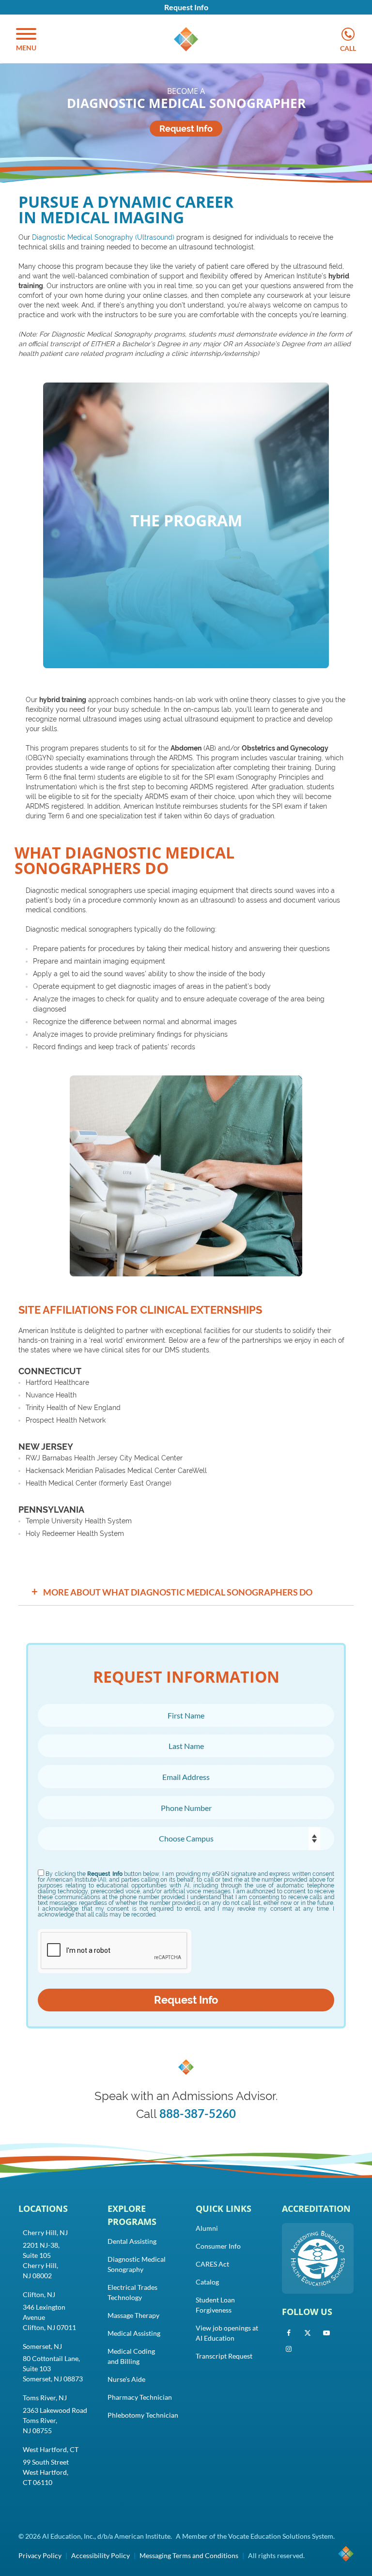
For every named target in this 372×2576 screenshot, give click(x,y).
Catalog (207, 2282)
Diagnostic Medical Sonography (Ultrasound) (103, 237)
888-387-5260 (198, 2113)
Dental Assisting (132, 2241)
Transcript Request (224, 2356)
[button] (26, 40)
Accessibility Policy (101, 2555)
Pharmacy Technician (140, 2397)
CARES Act (212, 2264)
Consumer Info (218, 2246)
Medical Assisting (134, 2333)
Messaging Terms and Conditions (189, 2555)
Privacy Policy (40, 2555)
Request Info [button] (186, 7)
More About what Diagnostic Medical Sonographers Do (172, 1591)
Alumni (207, 2228)
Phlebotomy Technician (143, 2415)
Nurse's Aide (126, 2379)
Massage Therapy (133, 2315)
